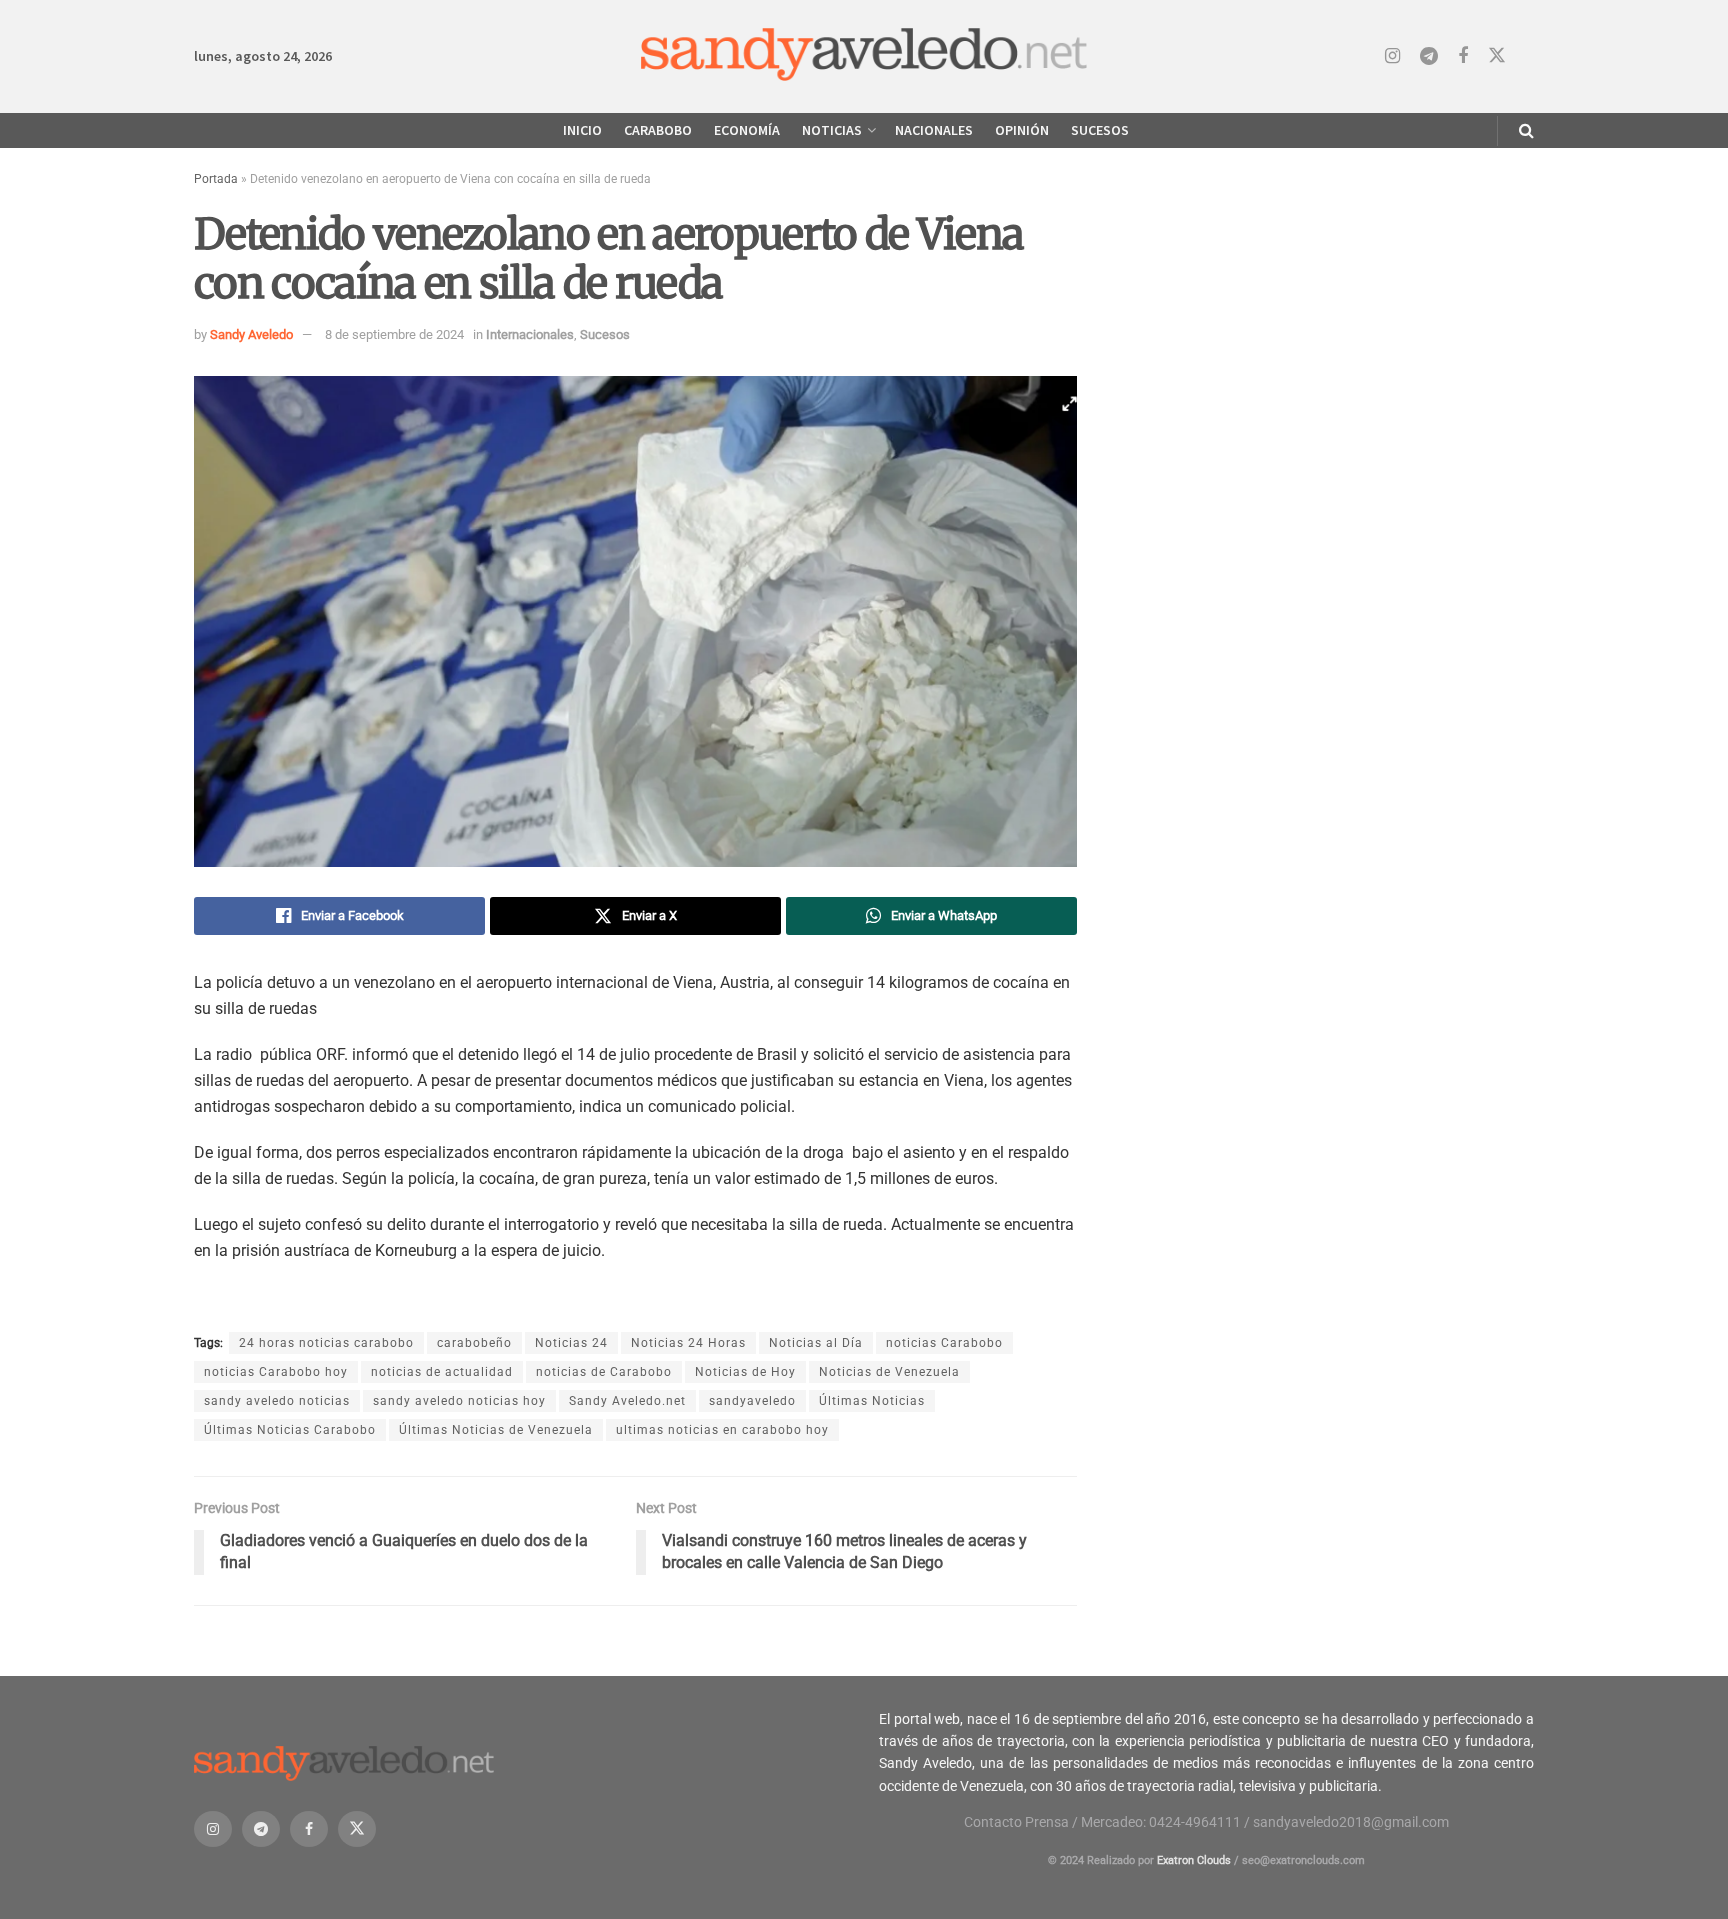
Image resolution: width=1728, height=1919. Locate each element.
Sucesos (1100, 130)
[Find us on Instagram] (1392, 56)
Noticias (832, 130)
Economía (747, 130)
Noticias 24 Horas (688, 1343)
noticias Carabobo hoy (276, 1372)
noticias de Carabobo (604, 1372)
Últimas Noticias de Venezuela (496, 1430)
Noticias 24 (571, 1343)
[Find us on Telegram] (1429, 56)
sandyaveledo (752, 1401)
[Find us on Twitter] (1497, 56)
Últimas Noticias (872, 1401)
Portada (216, 179)
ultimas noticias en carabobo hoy (722, 1430)
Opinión (1022, 130)
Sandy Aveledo (251, 334)
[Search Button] (1526, 130)
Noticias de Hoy (745, 1372)
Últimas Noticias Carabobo (290, 1430)
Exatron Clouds (1194, 1860)
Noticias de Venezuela (889, 1372)
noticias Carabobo (944, 1343)
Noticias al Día (816, 1343)
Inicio (582, 130)
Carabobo (658, 130)
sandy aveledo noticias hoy (459, 1401)
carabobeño (474, 1343)
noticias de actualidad (442, 1372)
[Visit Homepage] (864, 56)
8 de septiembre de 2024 (394, 334)
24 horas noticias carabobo (326, 1343)
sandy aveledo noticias (277, 1401)
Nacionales (934, 130)
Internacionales (530, 334)
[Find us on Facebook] (1463, 56)
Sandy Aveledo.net (627, 1401)
